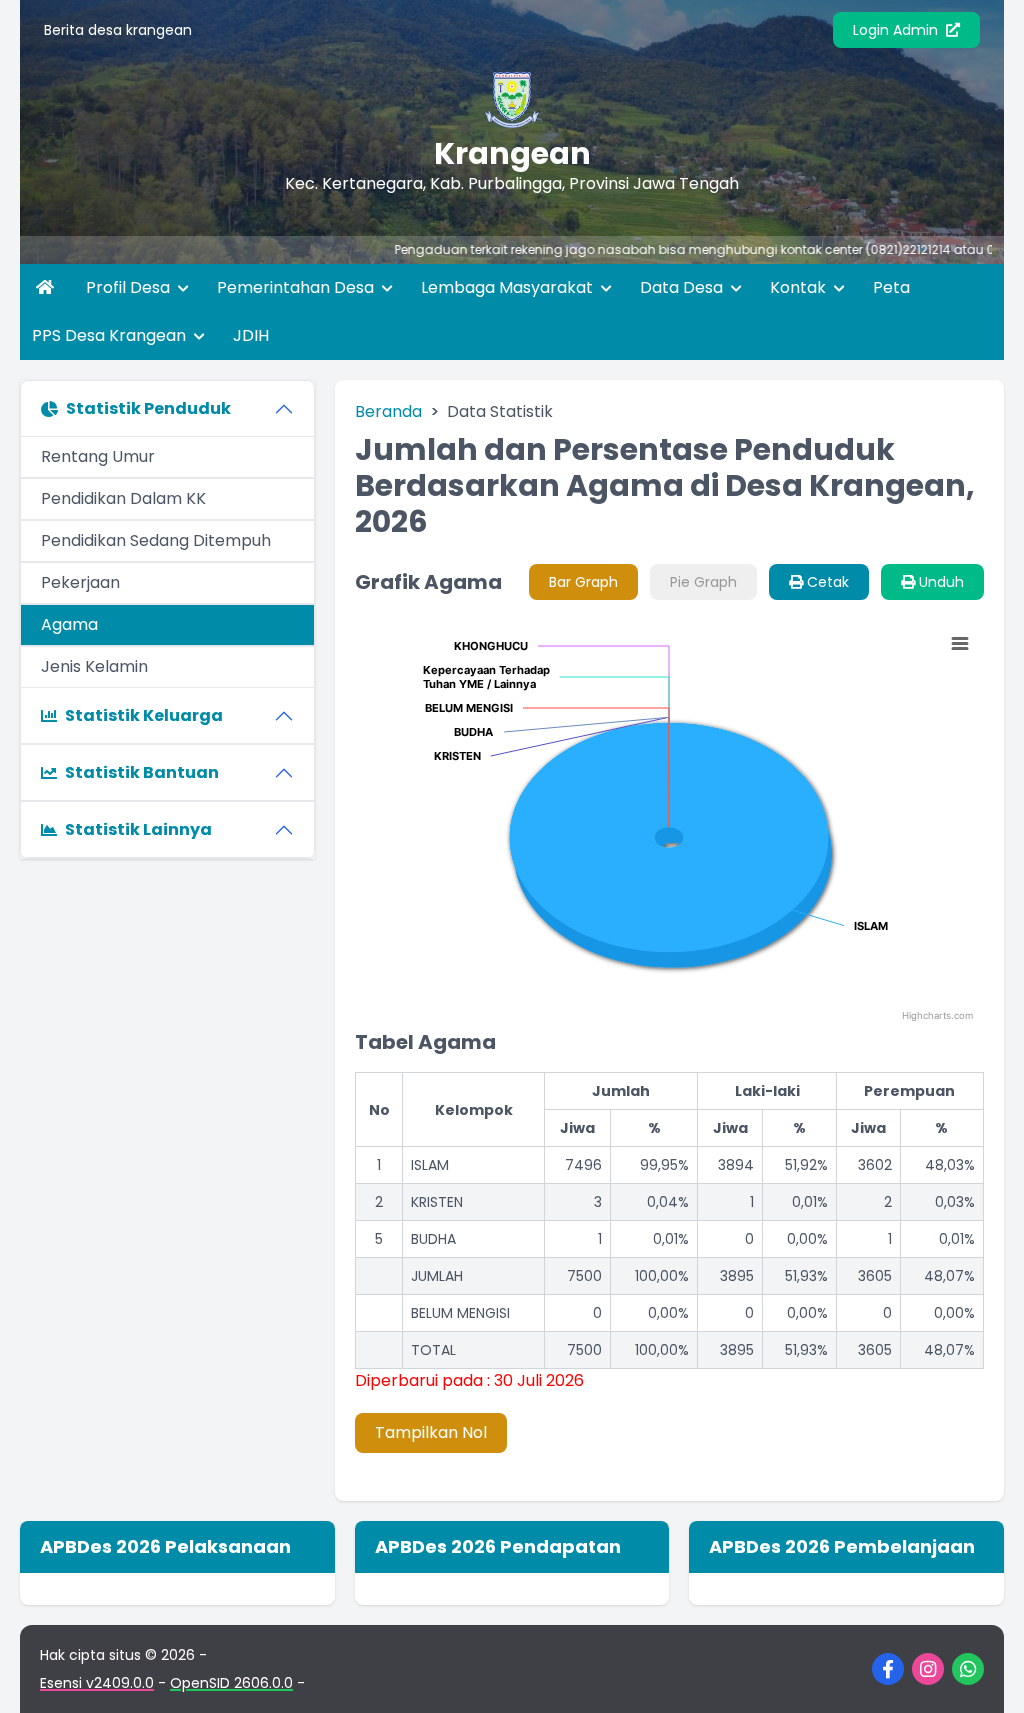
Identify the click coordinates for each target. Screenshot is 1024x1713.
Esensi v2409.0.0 (97, 1683)
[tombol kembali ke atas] (984, 1673)
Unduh (939, 582)
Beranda (388, 411)
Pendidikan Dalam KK (123, 498)
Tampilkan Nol (431, 1432)
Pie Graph (703, 582)
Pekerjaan (80, 582)
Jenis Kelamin (94, 666)
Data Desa (683, 287)
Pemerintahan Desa (297, 287)
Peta (891, 287)
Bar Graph (583, 582)
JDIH (251, 335)
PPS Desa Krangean (111, 335)
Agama (69, 624)
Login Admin (897, 30)
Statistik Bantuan (142, 772)
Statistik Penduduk (148, 408)
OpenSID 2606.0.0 (231, 1683)
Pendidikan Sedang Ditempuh (156, 540)
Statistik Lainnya (138, 829)
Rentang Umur (98, 456)
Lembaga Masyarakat (509, 287)
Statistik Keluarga (144, 715)
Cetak (826, 582)
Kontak (800, 287)
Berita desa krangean (118, 30)
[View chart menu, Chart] (960, 644)
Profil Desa (130, 287)
